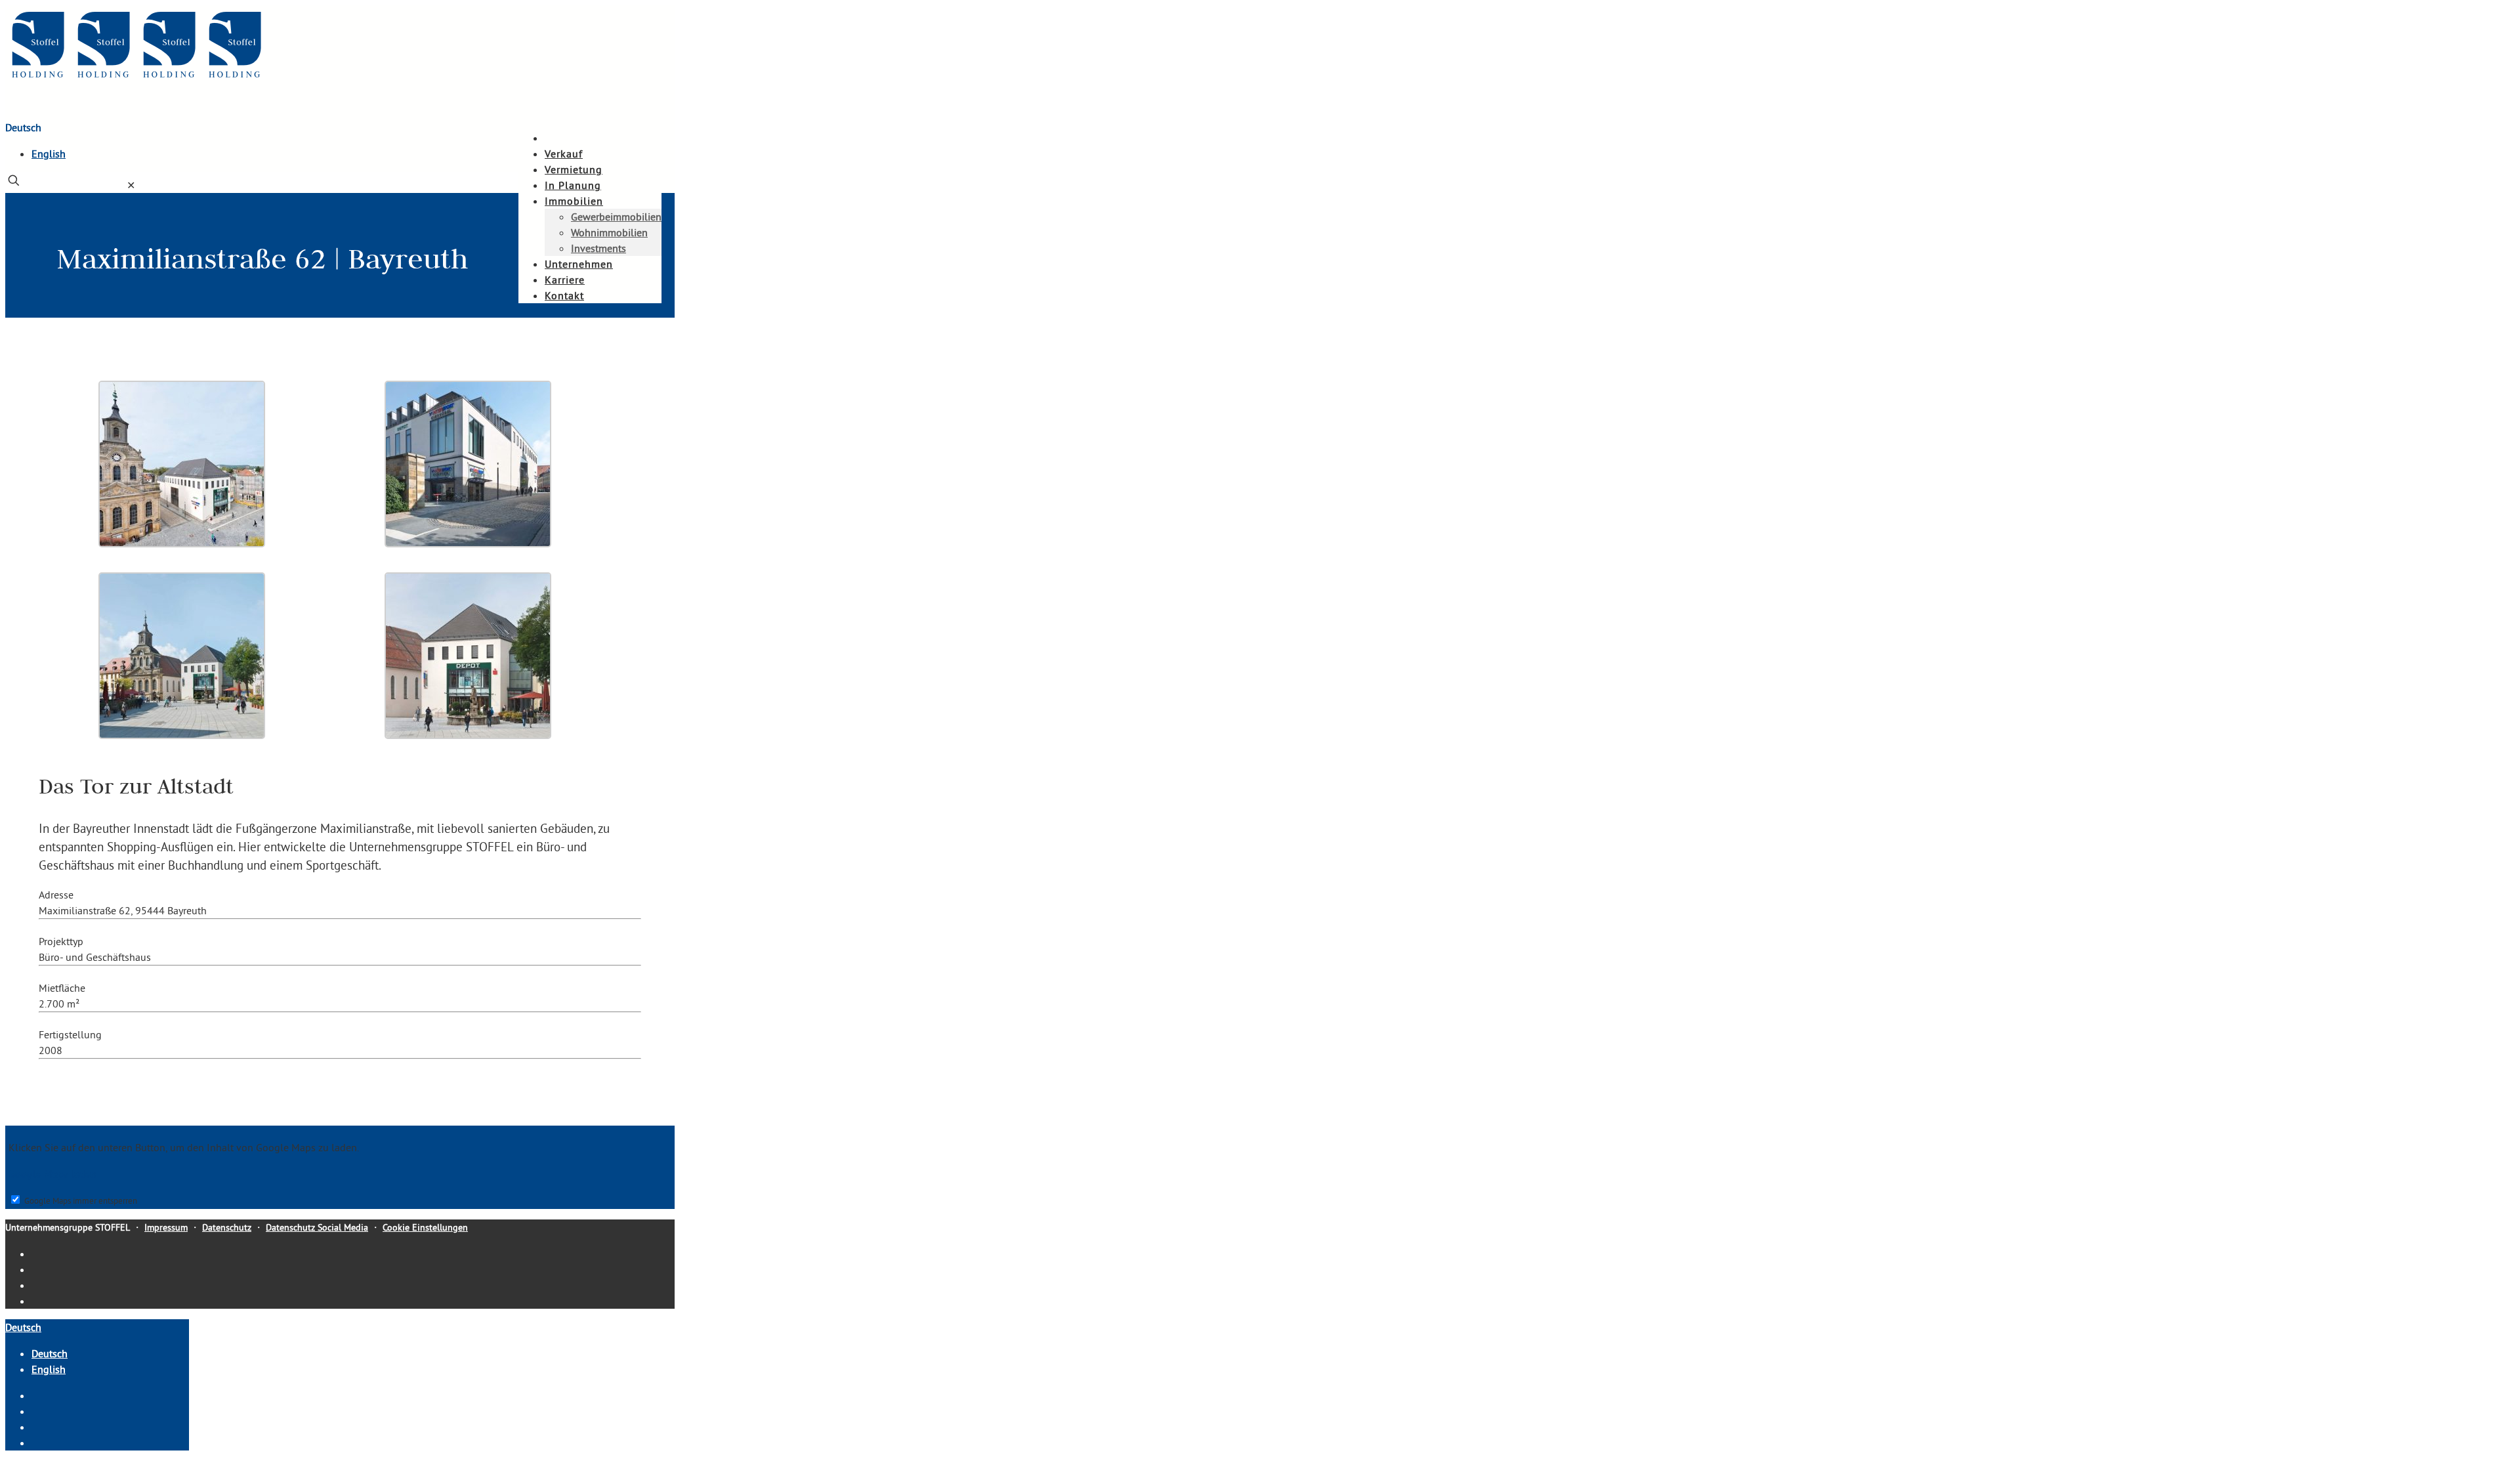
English (49, 154)
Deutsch (23, 127)
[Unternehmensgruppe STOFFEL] (136, 80)
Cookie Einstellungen (425, 1227)
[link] (131, 185)
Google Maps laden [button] (52, 1174)
